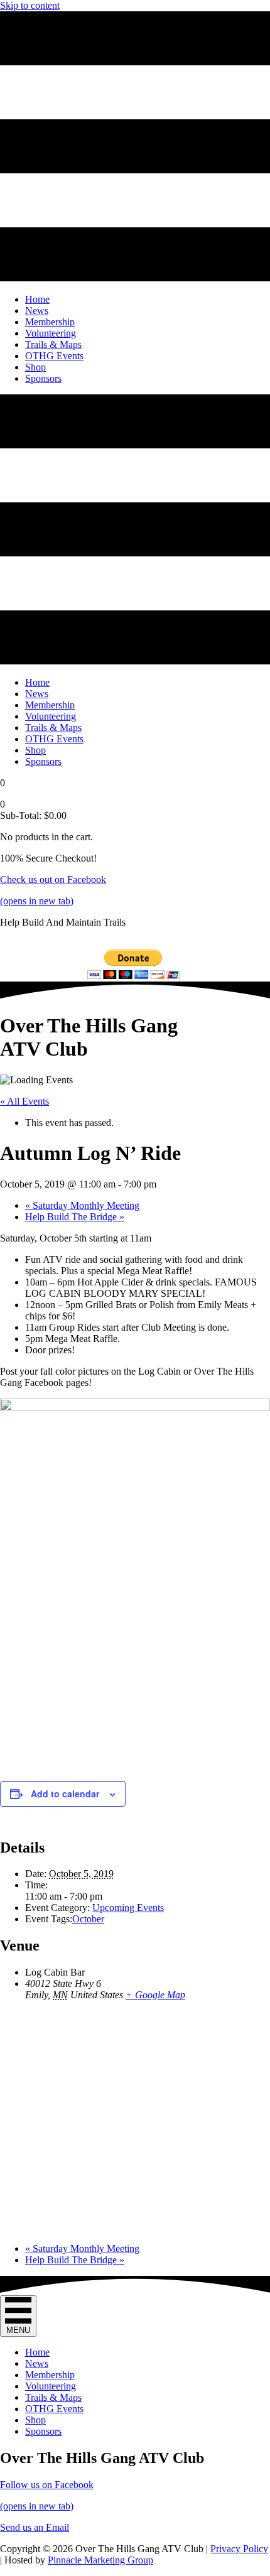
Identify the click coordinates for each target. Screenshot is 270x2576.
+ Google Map (155, 1995)
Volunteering (51, 2386)
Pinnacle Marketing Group (100, 2560)
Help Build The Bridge (75, 1217)
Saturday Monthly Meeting (82, 1205)
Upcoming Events (128, 1908)
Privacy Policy (239, 2549)
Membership (50, 2375)
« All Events (24, 1101)
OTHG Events (54, 2409)
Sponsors (43, 2431)
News (37, 2363)
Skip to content (30, 5)
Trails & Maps (53, 2397)
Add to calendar (65, 1794)
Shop (35, 2420)
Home (37, 2352)
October (88, 1919)
